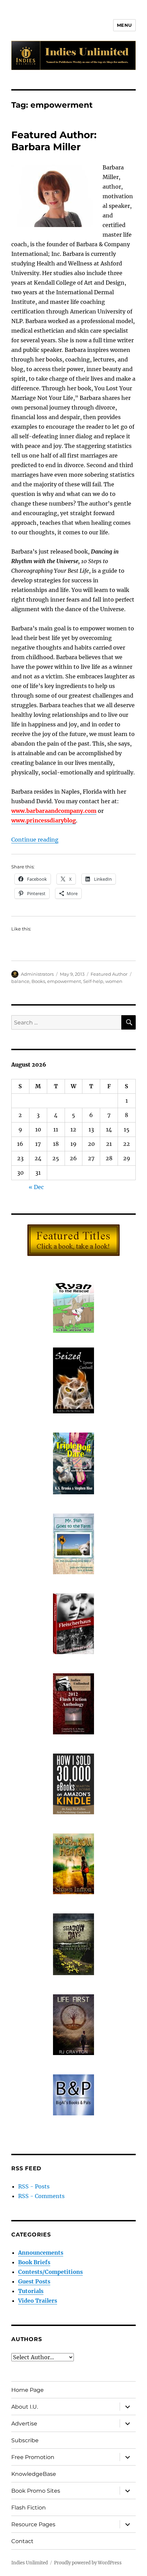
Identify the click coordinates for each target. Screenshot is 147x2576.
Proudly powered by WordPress (88, 2563)
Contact (22, 2541)
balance (20, 981)
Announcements (41, 2253)
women (114, 981)
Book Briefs (34, 2262)
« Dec (36, 1187)
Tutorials (31, 2291)
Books (38, 981)
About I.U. (25, 2407)
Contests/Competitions (50, 2272)
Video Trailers (38, 2301)
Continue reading (35, 840)
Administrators (37, 974)
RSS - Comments (41, 2196)
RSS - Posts (34, 2186)
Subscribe (25, 2440)
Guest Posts (34, 2281)
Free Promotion (33, 2457)
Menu (124, 25)
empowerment (64, 981)
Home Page (28, 2390)
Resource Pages (33, 2524)
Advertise (24, 2424)
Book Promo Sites (36, 2491)
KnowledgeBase (34, 2474)
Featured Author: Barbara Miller (54, 141)
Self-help (93, 981)
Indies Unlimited (30, 2563)
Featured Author (109, 974)
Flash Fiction (29, 2508)
